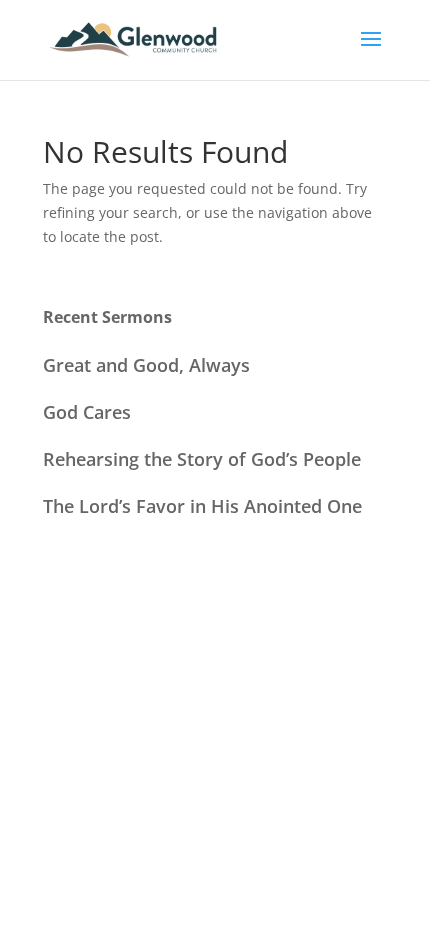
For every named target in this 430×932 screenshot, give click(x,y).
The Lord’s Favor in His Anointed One (202, 506)
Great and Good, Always (146, 365)
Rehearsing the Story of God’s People (202, 459)
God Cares (87, 412)
